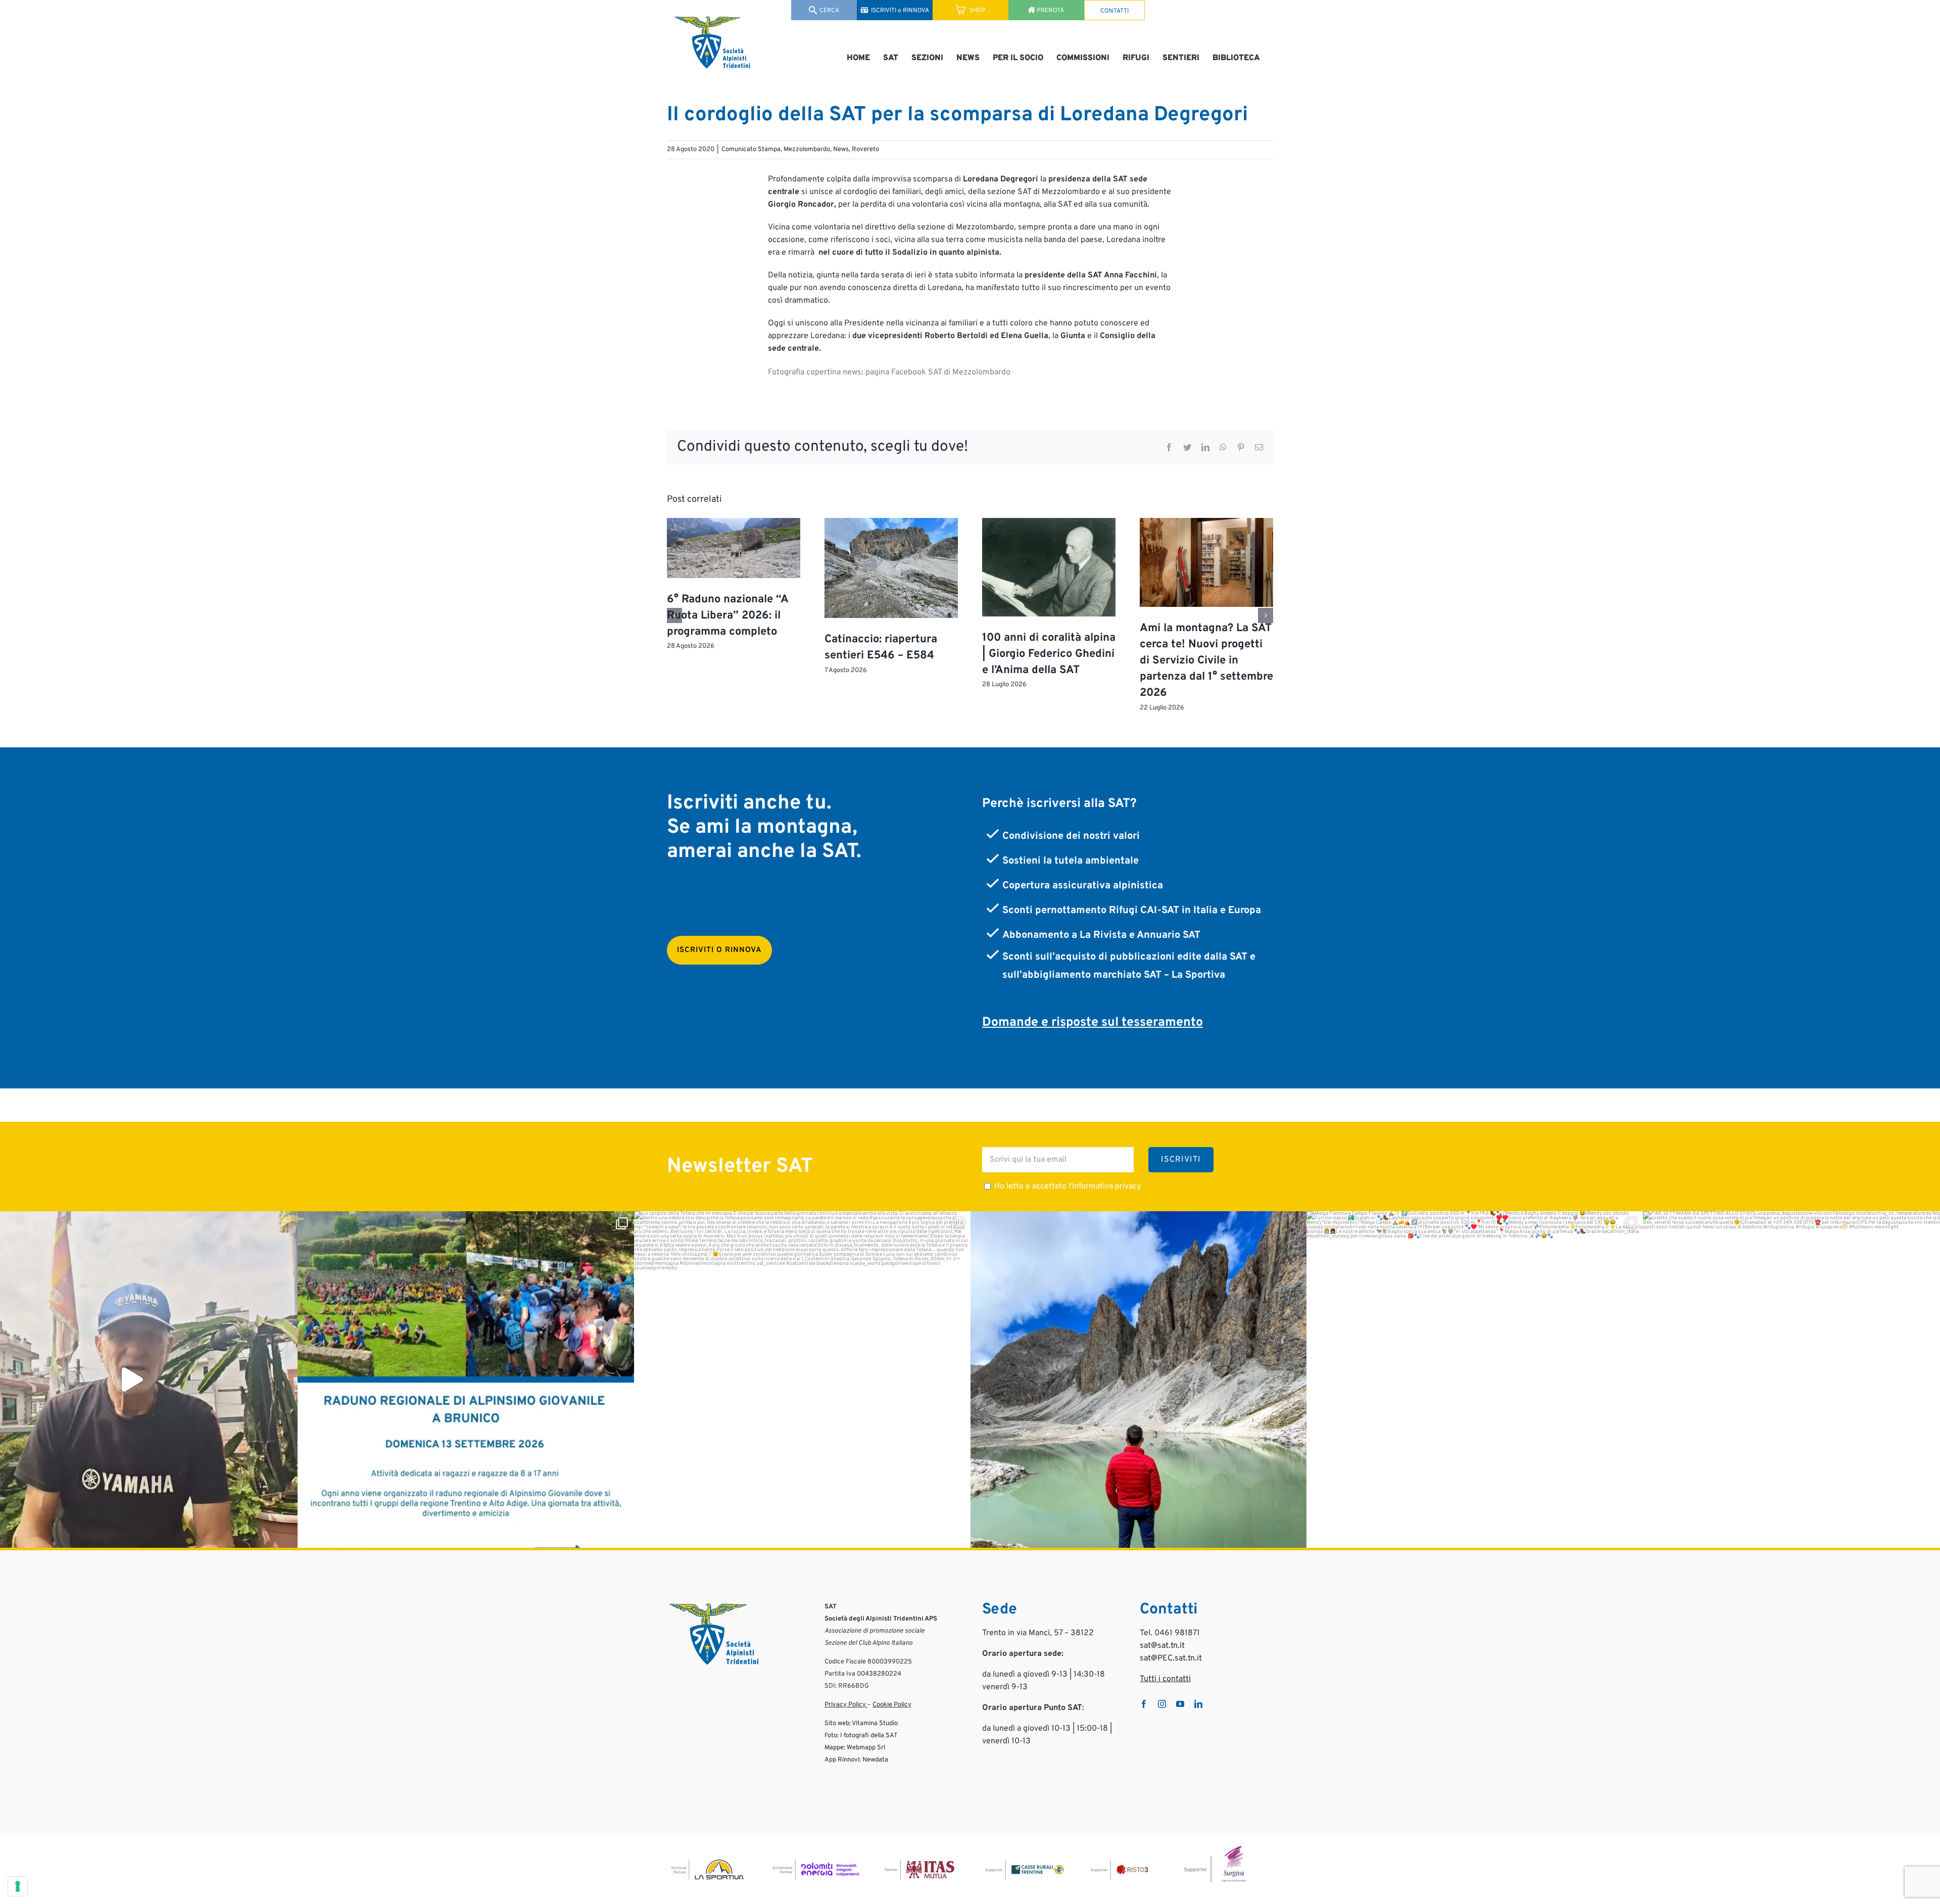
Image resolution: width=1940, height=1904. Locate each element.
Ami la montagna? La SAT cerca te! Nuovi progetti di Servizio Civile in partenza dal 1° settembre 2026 (1206, 661)
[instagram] (1162, 1704)
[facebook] (1144, 1704)
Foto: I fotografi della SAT (861, 1736)
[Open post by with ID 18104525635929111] (802, 1379)
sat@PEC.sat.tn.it (1171, 1658)
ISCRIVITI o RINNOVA (900, 11)
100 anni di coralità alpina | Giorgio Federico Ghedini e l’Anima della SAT (1049, 654)
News (841, 150)
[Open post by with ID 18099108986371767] (1475, 1379)
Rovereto (865, 150)
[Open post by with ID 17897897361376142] (466, 1379)
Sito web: (838, 1724)
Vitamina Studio (875, 1724)
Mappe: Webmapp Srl (855, 1748)
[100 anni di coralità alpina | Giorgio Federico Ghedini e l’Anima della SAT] (1049, 523)
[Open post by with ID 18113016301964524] (1139, 1379)
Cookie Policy (892, 1705)
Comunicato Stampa (751, 150)
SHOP (977, 11)
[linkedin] (1198, 1704)
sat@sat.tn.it (1162, 1646)
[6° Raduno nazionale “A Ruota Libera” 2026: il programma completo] (734, 523)
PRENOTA (1050, 11)
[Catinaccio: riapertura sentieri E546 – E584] (891, 523)
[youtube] (1180, 1704)
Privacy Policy (846, 1705)
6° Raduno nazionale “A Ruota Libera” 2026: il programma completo (727, 616)
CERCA (829, 11)
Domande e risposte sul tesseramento (1093, 1023)
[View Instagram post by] (288, 1535)
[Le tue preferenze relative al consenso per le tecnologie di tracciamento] (18, 1886)
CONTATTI (1114, 11)
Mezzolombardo (807, 150)
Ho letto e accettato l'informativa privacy (1068, 1186)
